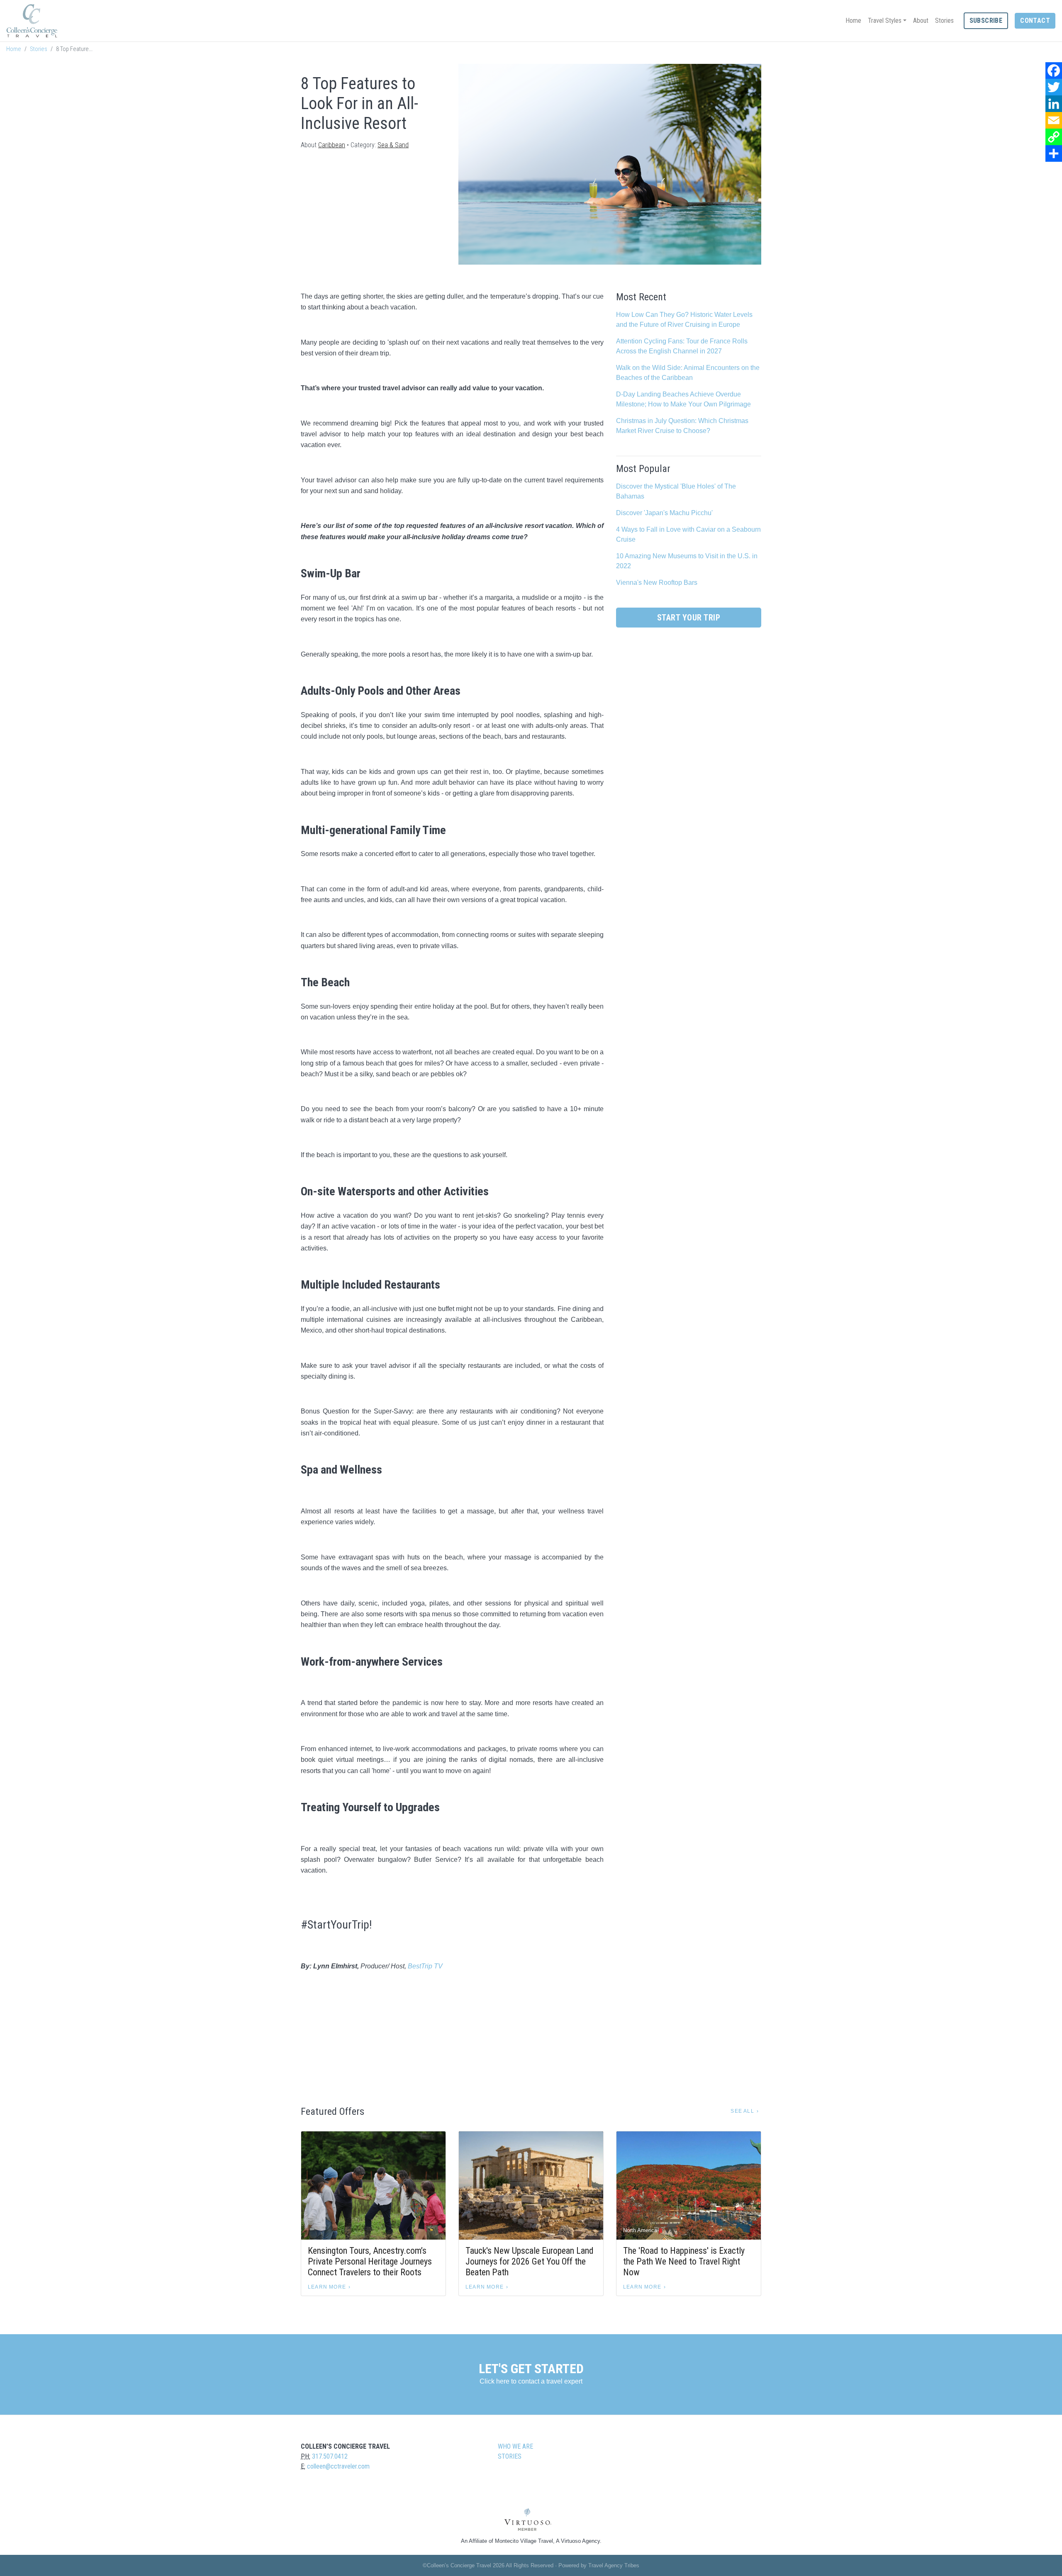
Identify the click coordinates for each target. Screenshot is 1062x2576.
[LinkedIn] (1054, 104)
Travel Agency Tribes (614, 2565)
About (921, 21)
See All (742, 2111)
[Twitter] (1054, 87)
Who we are (515, 2446)
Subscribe (986, 21)
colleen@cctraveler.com (338, 2466)
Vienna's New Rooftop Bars (657, 583)
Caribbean (332, 145)
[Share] (1054, 153)
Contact (1035, 21)
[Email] (1054, 120)
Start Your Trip (689, 618)
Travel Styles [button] (885, 21)
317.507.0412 (330, 2456)
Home (853, 21)
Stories (944, 21)
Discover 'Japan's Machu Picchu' (664, 513)
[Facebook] (1054, 71)
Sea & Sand (393, 145)
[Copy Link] (1054, 137)
